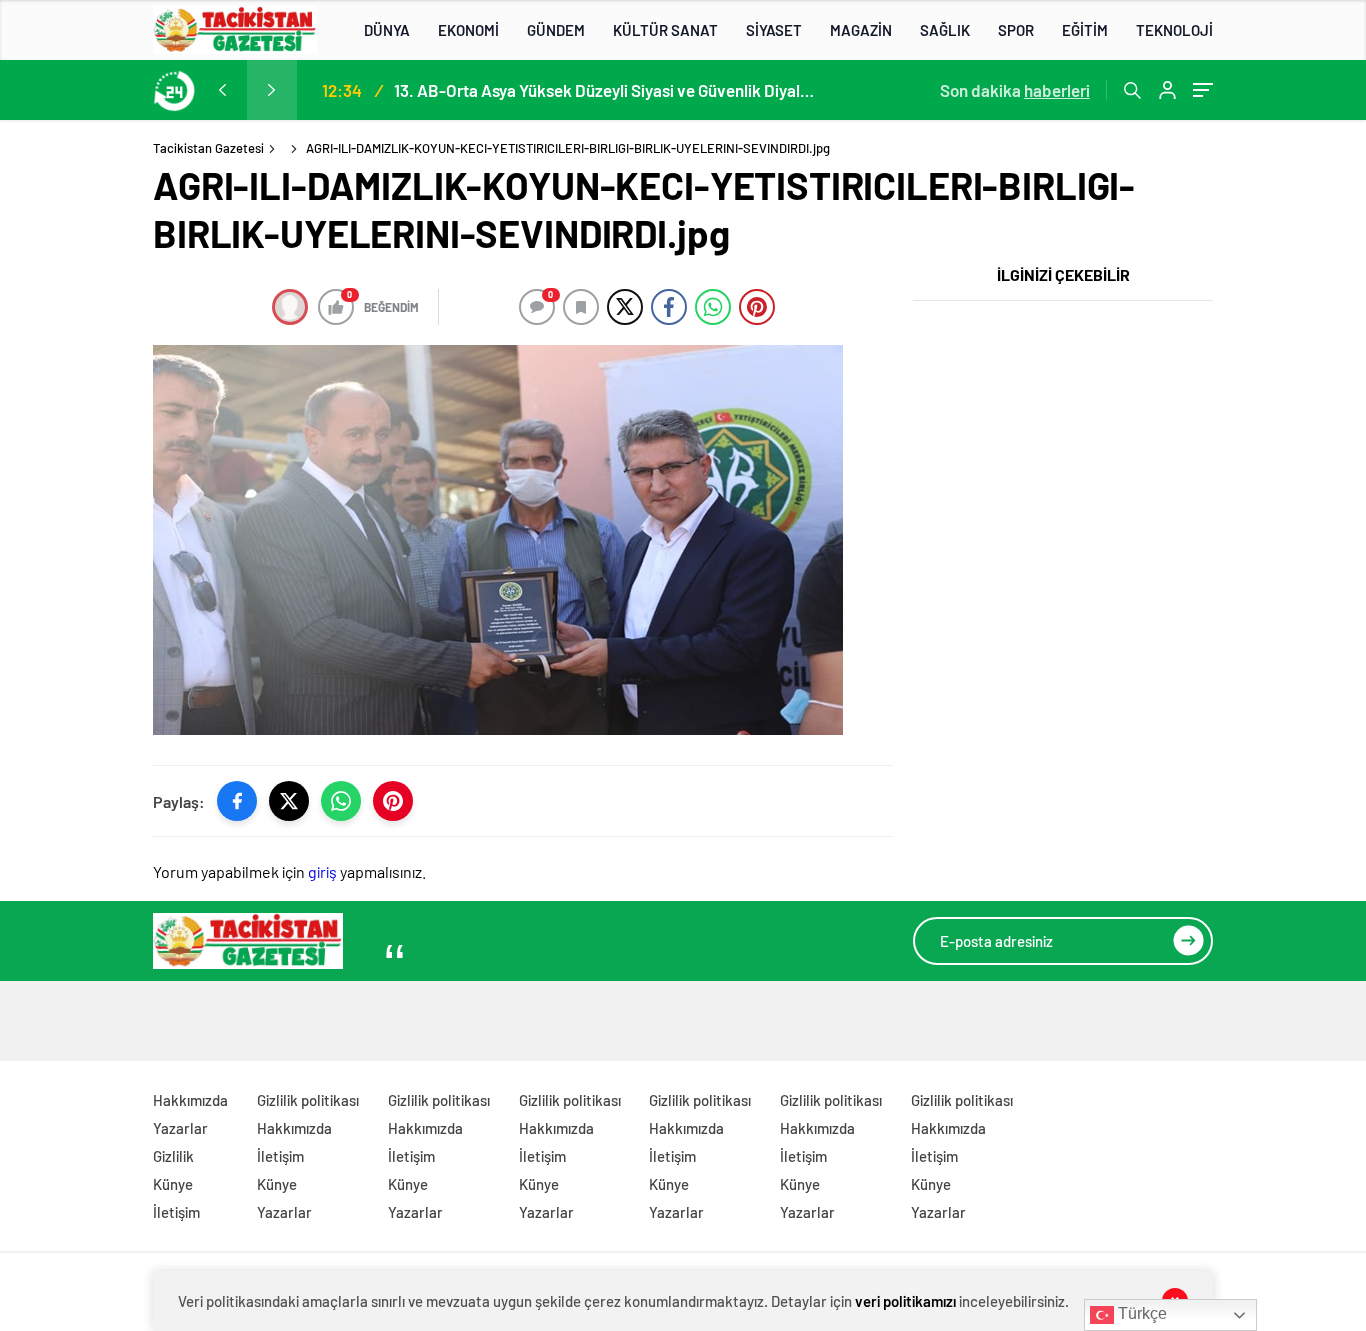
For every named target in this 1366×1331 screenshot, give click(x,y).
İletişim (176, 1212)
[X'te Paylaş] (289, 801)
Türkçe (1140, 1313)
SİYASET (774, 30)
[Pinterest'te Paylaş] (393, 801)
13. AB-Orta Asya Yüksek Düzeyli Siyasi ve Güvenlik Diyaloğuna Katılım (604, 90)
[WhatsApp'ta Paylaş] (341, 801)
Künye (173, 1184)
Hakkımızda (190, 1100)
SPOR (1016, 30)
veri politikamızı (905, 1301)
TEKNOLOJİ (1174, 30)
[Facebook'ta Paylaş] (237, 801)
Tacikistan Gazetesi (208, 148)
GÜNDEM (556, 30)
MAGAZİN (861, 30)
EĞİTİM (1085, 30)
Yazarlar (180, 1128)
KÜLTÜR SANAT (665, 30)
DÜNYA (387, 30)
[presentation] (222, 90)
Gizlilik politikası (308, 1100)
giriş (322, 871)
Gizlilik (173, 1156)
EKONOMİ (468, 30)
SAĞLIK (945, 30)
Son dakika (1015, 90)
